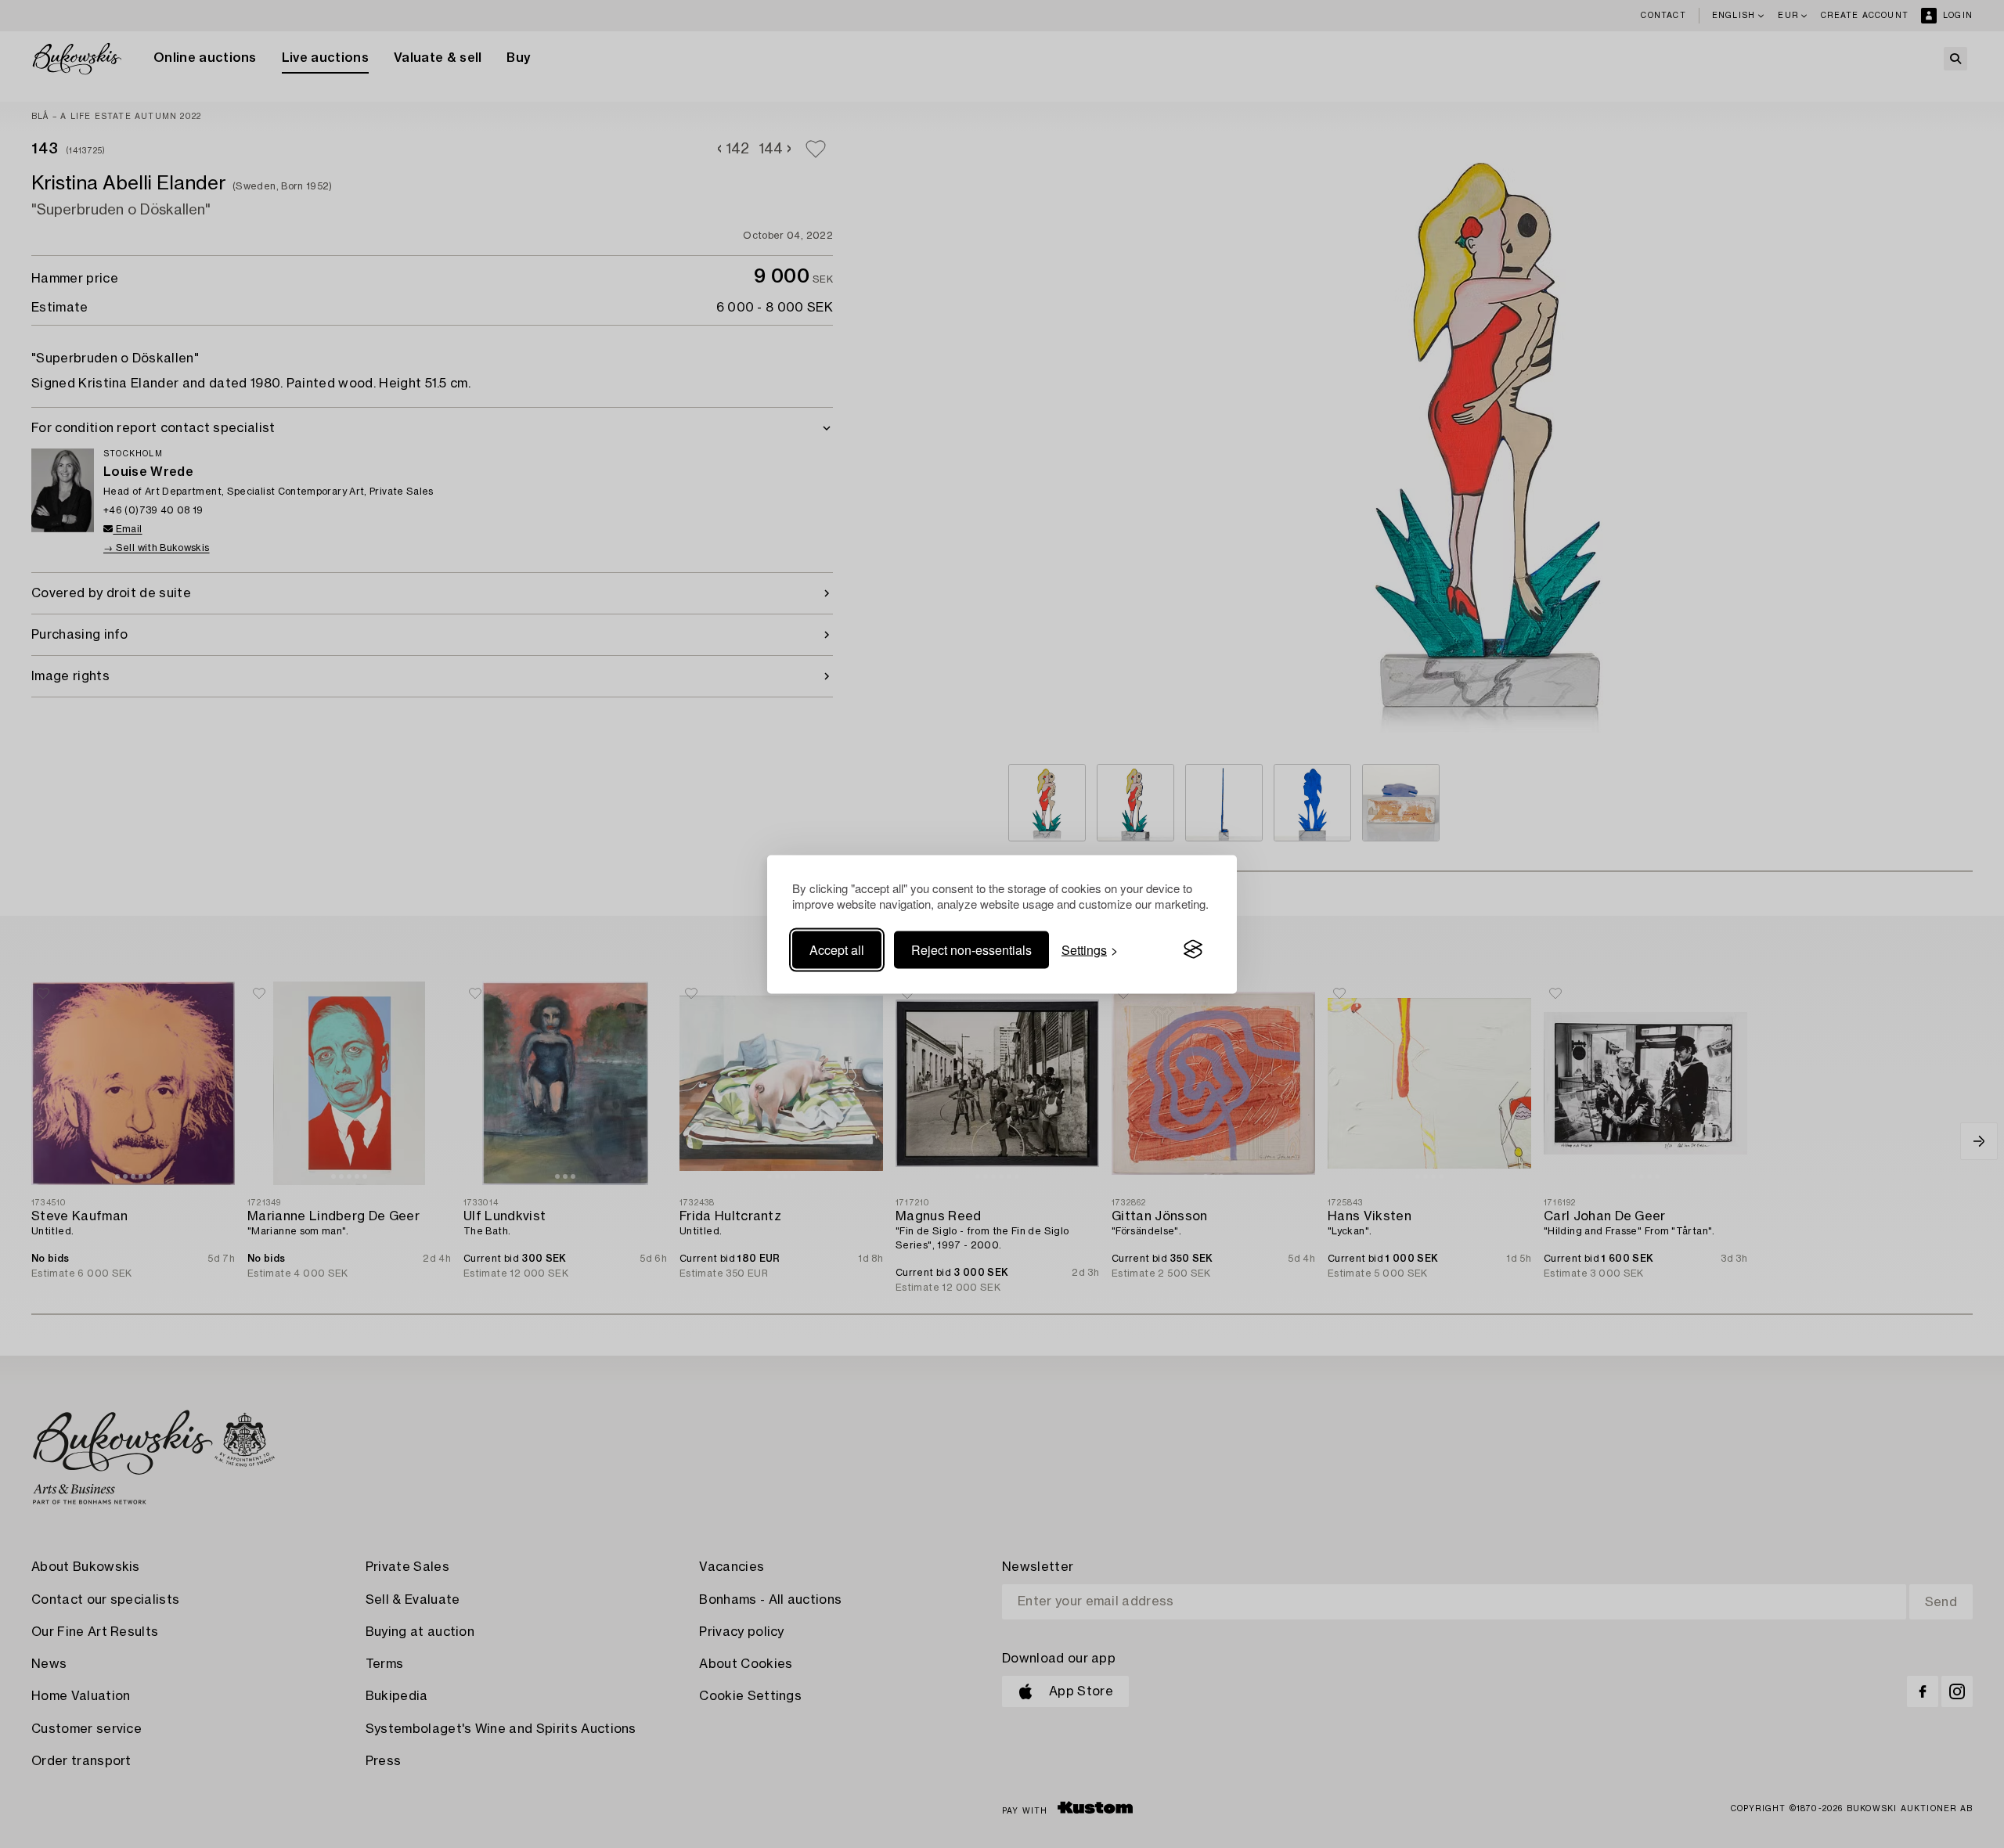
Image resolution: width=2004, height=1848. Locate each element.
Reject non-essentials (971, 949)
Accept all (837, 949)
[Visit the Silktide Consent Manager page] (1193, 949)
